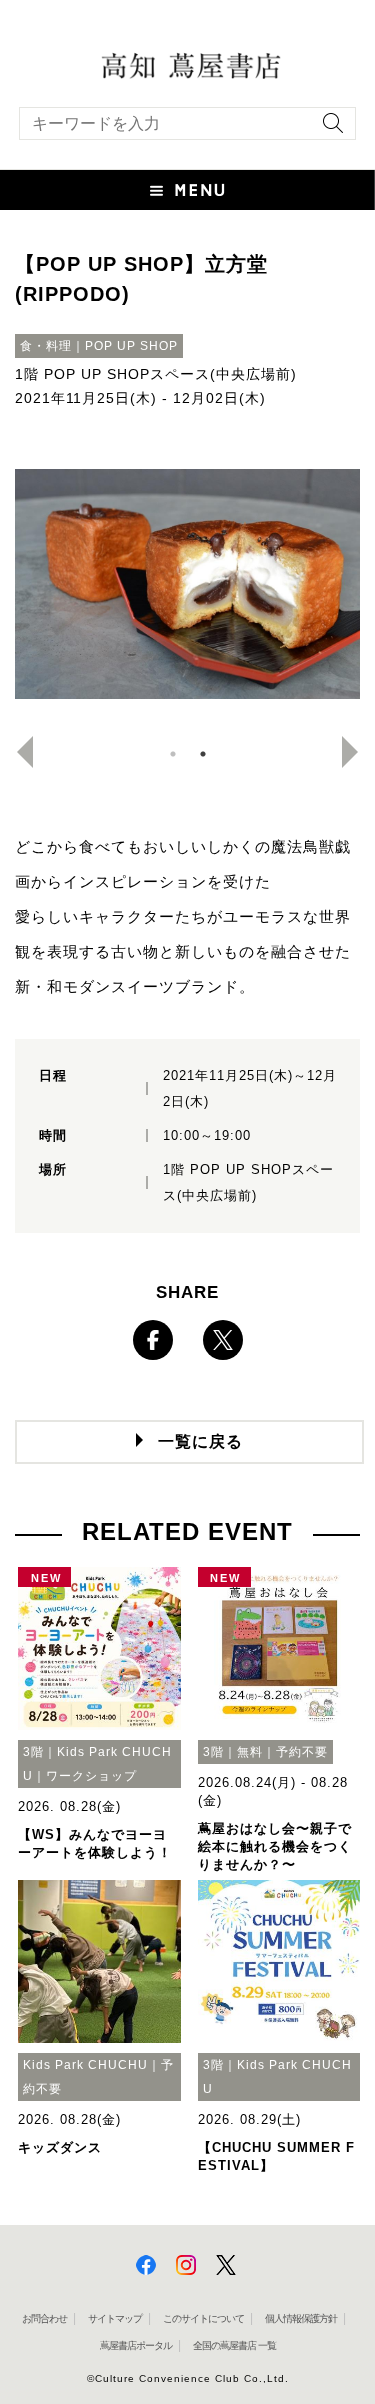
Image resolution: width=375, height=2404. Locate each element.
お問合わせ (44, 2318)
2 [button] (203, 754)
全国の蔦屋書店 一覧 (234, 2345)
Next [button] (358, 752)
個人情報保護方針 (301, 2318)
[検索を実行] (328, 129)
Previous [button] (17, 752)
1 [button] (173, 754)
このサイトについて (203, 2318)
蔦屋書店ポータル (136, 2345)
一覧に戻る (200, 1441)
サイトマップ (115, 2318)
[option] (187, 584)
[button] (187, 190)
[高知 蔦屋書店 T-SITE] (187, 64)
